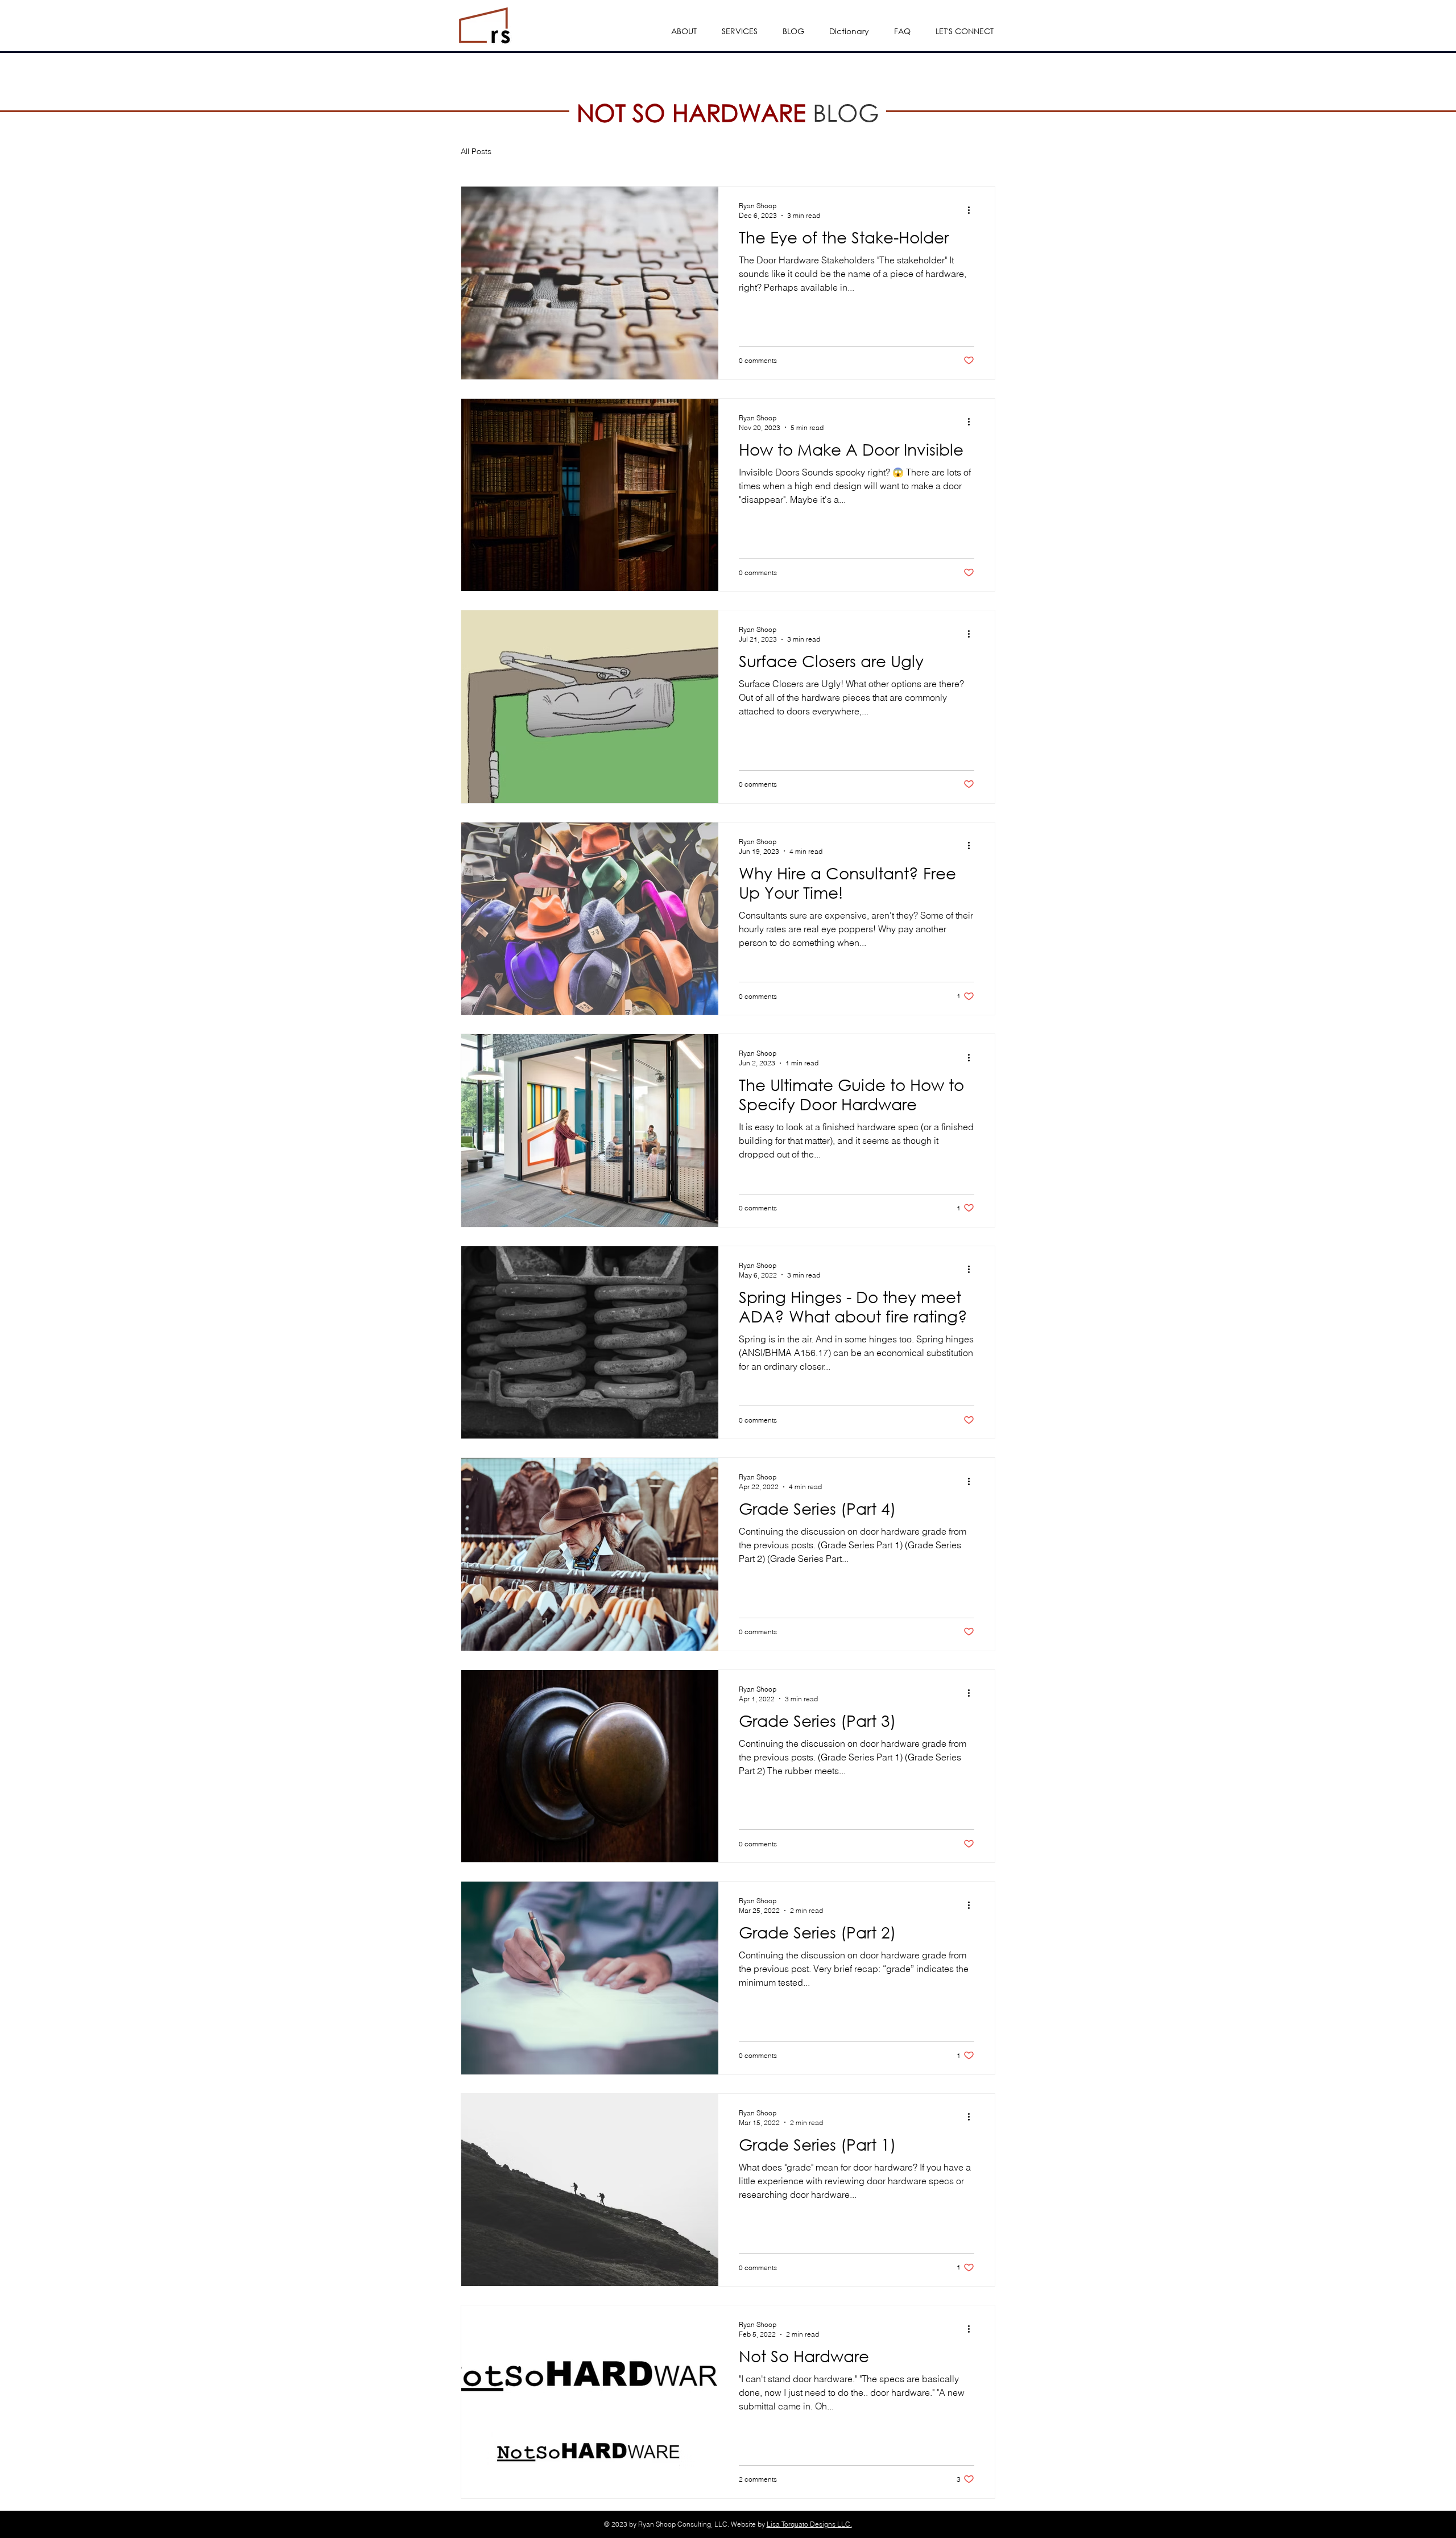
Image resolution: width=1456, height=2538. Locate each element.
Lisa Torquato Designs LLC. (809, 2524)
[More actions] (973, 210)
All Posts (476, 151)
